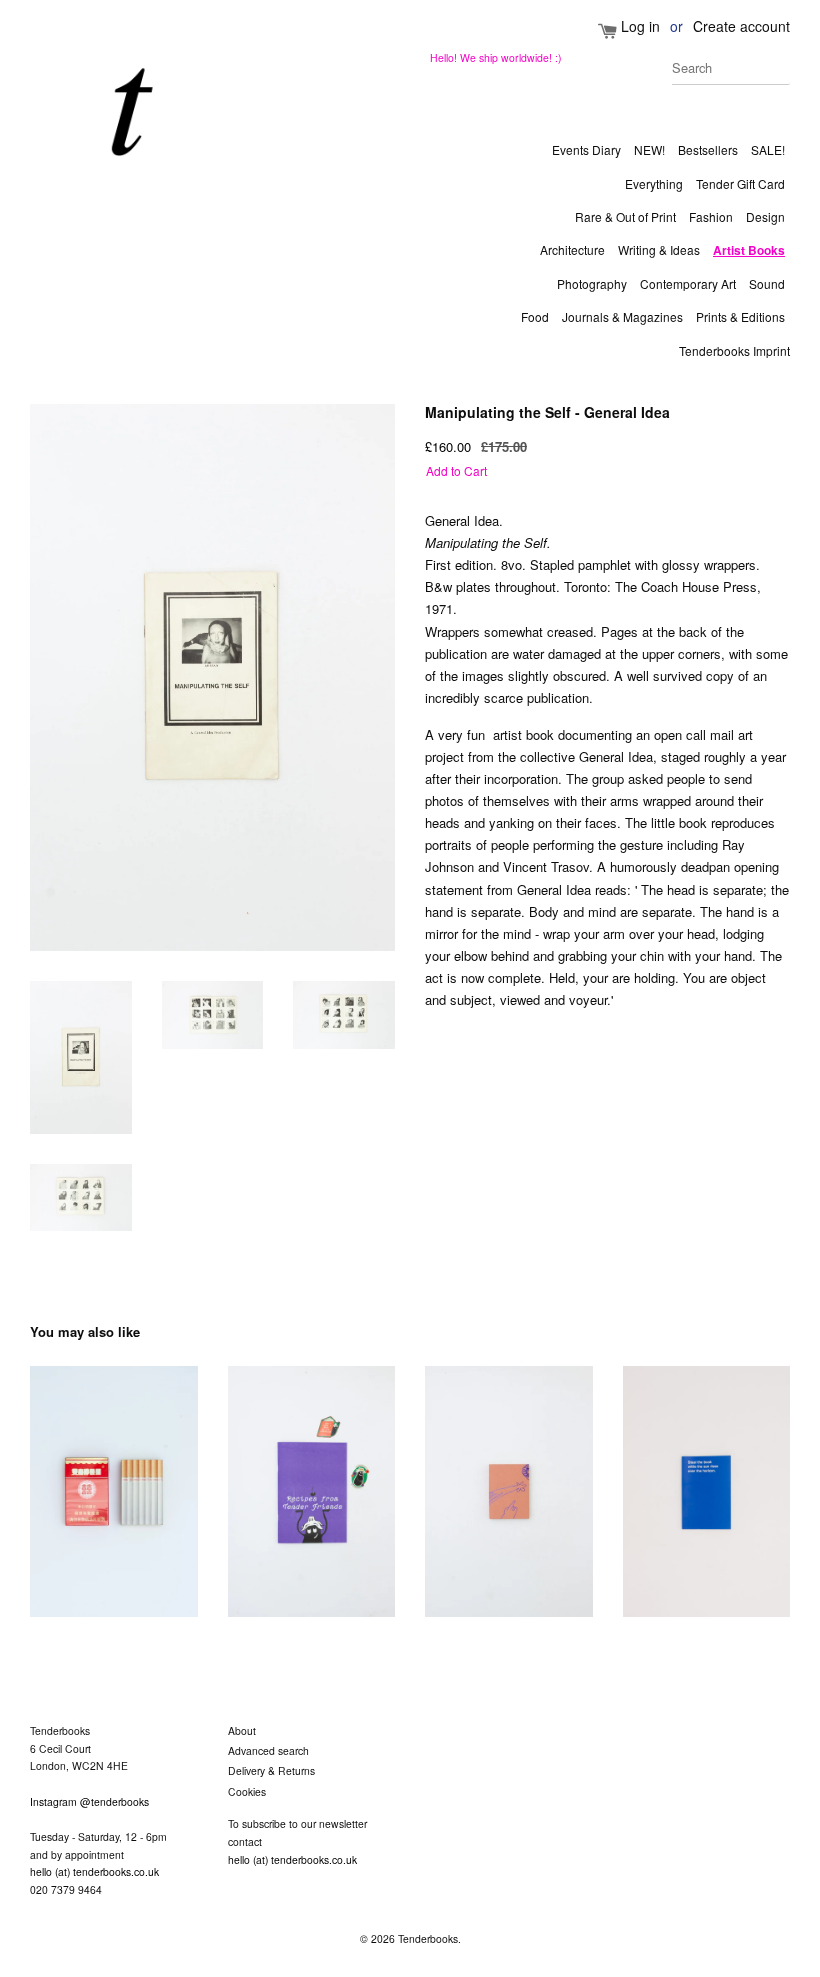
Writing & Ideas (659, 249)
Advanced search (268, 1750)
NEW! (649, 149)
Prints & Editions (740, 316)
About (242, 1730)
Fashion (711, 216)
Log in (640, 26)
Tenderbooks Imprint (734, 350)
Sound (767, 283)
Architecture (572, 249)
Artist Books (749, 250)
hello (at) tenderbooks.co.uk (94, 1871)
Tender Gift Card (740, 183)
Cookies (247, 1791)
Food (535, 316)
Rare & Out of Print (625, 216)
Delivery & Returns (271, 1770)
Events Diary (586, 149)
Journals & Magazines (622, 316)
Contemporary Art (688, 283)
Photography (592, 283)
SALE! (768, 149)
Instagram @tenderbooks (89, 1801)
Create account (741, 26)
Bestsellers (708, 149)
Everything (654, 183)
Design (765, 216)
